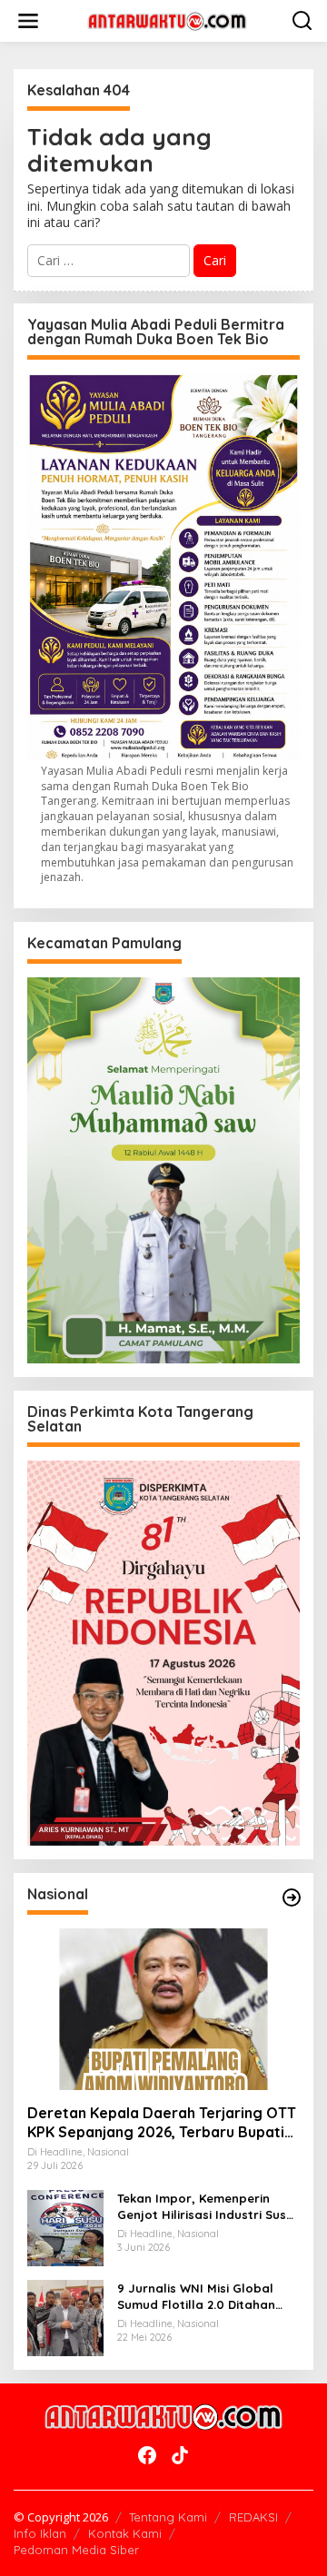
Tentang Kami (168, 2517)
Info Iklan (40, 2533)
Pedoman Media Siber (76, 2550)
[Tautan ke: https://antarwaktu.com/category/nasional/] (292, 1897)
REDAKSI (253, 2517)
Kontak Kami (125, 2533)
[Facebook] (147, 2455)
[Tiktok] (180, 2455)
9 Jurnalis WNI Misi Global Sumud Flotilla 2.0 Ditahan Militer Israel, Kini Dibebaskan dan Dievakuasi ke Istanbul (206, 2297)
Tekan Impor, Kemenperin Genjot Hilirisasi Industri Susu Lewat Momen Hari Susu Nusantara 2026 (205, 2207)
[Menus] (28, 21)
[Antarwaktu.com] (167, 20)
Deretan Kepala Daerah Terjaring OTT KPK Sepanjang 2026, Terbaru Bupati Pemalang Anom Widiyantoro (162, 2123)
